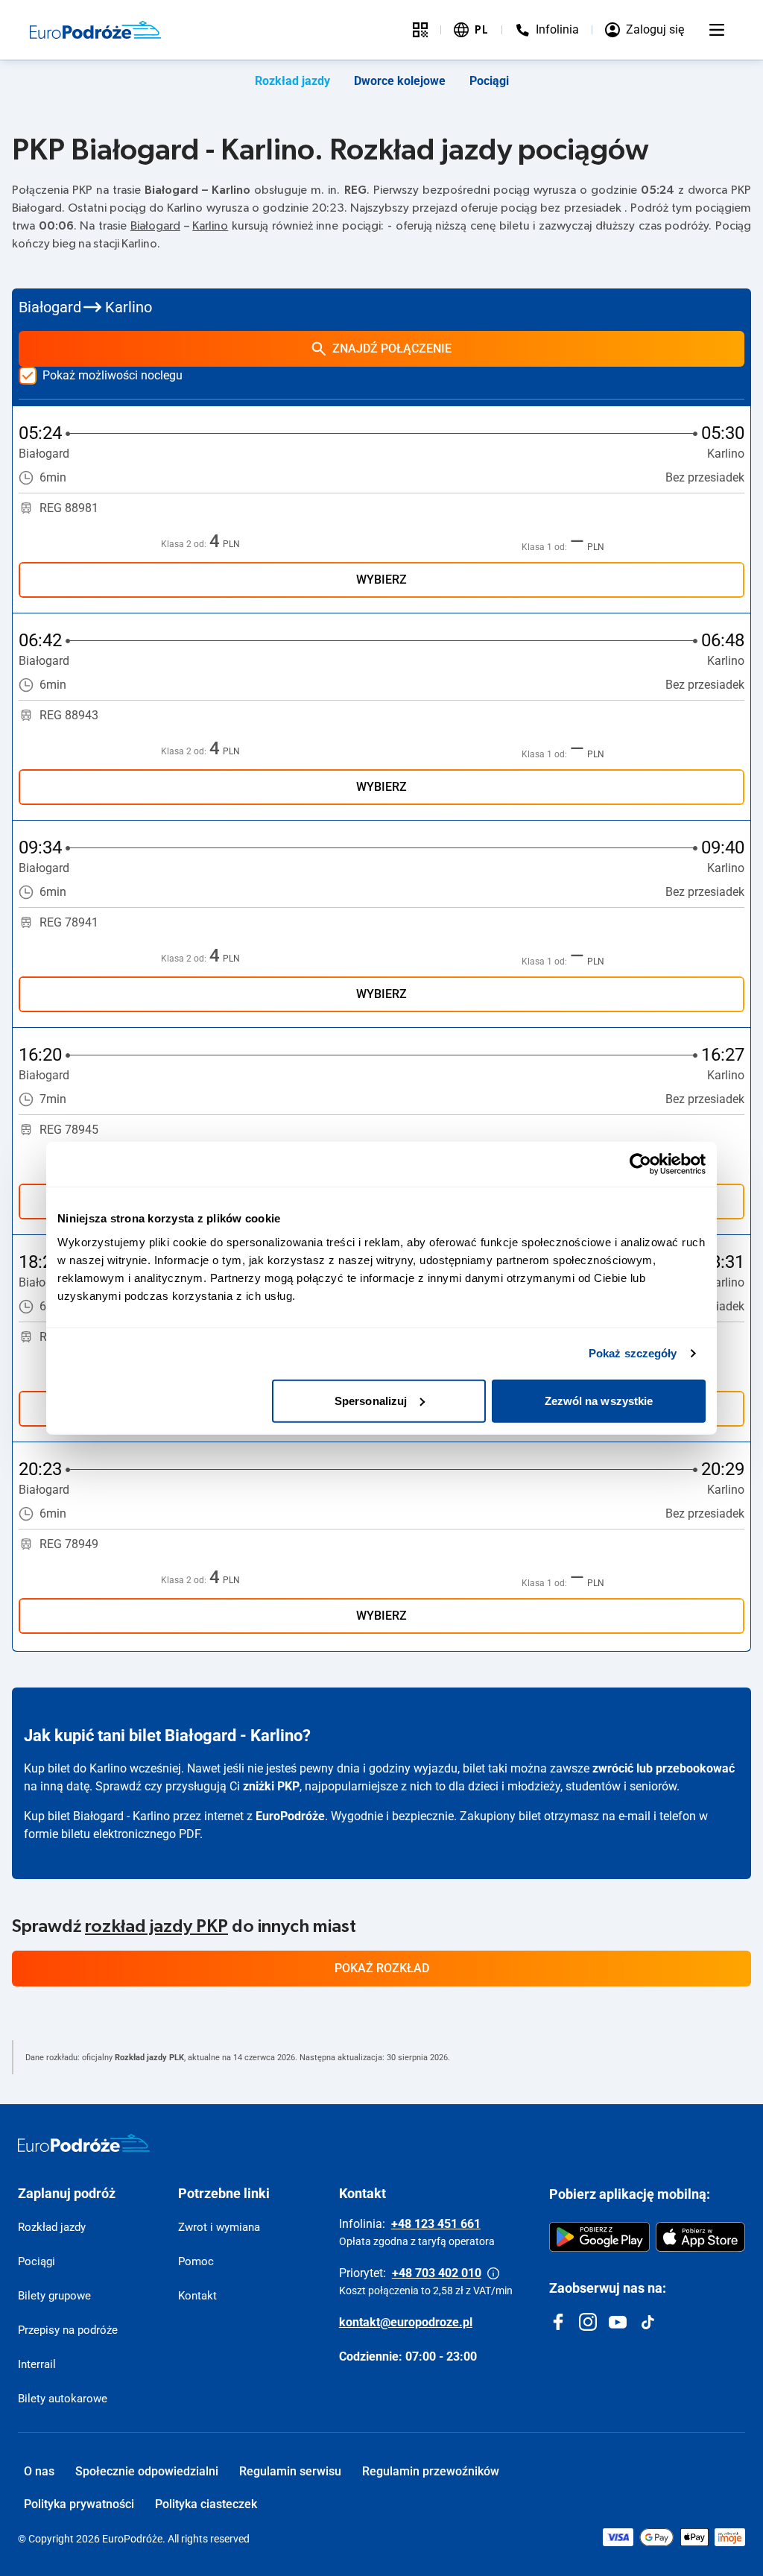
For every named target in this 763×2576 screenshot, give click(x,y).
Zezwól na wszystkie (599, 1400)
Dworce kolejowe (400, 81)
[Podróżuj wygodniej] (420, 30)
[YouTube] (618, 2322)
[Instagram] (588, 2322)
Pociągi (489, 81)
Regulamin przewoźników (431, 2471)
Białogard (155, 226)
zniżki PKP (271, 1786)
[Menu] (717, 30)
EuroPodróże (290, 1816)
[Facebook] (558, 2322)
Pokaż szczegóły (633, 1353)
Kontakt (197, 2296)
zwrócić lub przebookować (664, 1768)
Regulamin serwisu (290, 2471)
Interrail (37, 2364)
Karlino (210, 226)
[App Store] (700, 2237)
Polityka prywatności (79, 2504)
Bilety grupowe (54, 2296)
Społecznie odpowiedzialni (147, 2471)
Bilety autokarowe (63, 2399)
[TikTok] (648, 2322)
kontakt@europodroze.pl (406, 2322)
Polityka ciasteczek (206, 2504)
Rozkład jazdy (292, 81)
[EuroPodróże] (84, 2143)
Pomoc (196, 2261)
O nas (39, 2471)
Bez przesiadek (705, 477)
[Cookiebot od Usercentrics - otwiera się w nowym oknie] (640, 1164)
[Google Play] (599, 2237)
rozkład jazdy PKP (156, 1927)
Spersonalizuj (371, 1400)
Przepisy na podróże (68, 2330)
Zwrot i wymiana (219, 2227)
